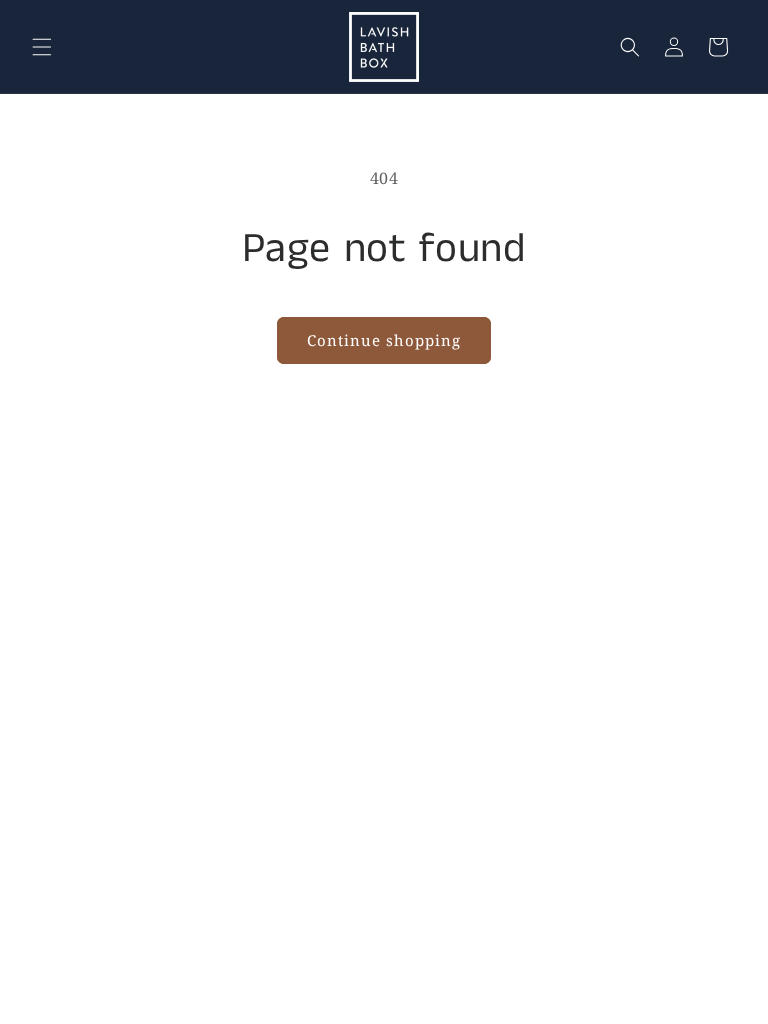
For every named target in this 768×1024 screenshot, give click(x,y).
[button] (42, 47)
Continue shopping (384, 340)
